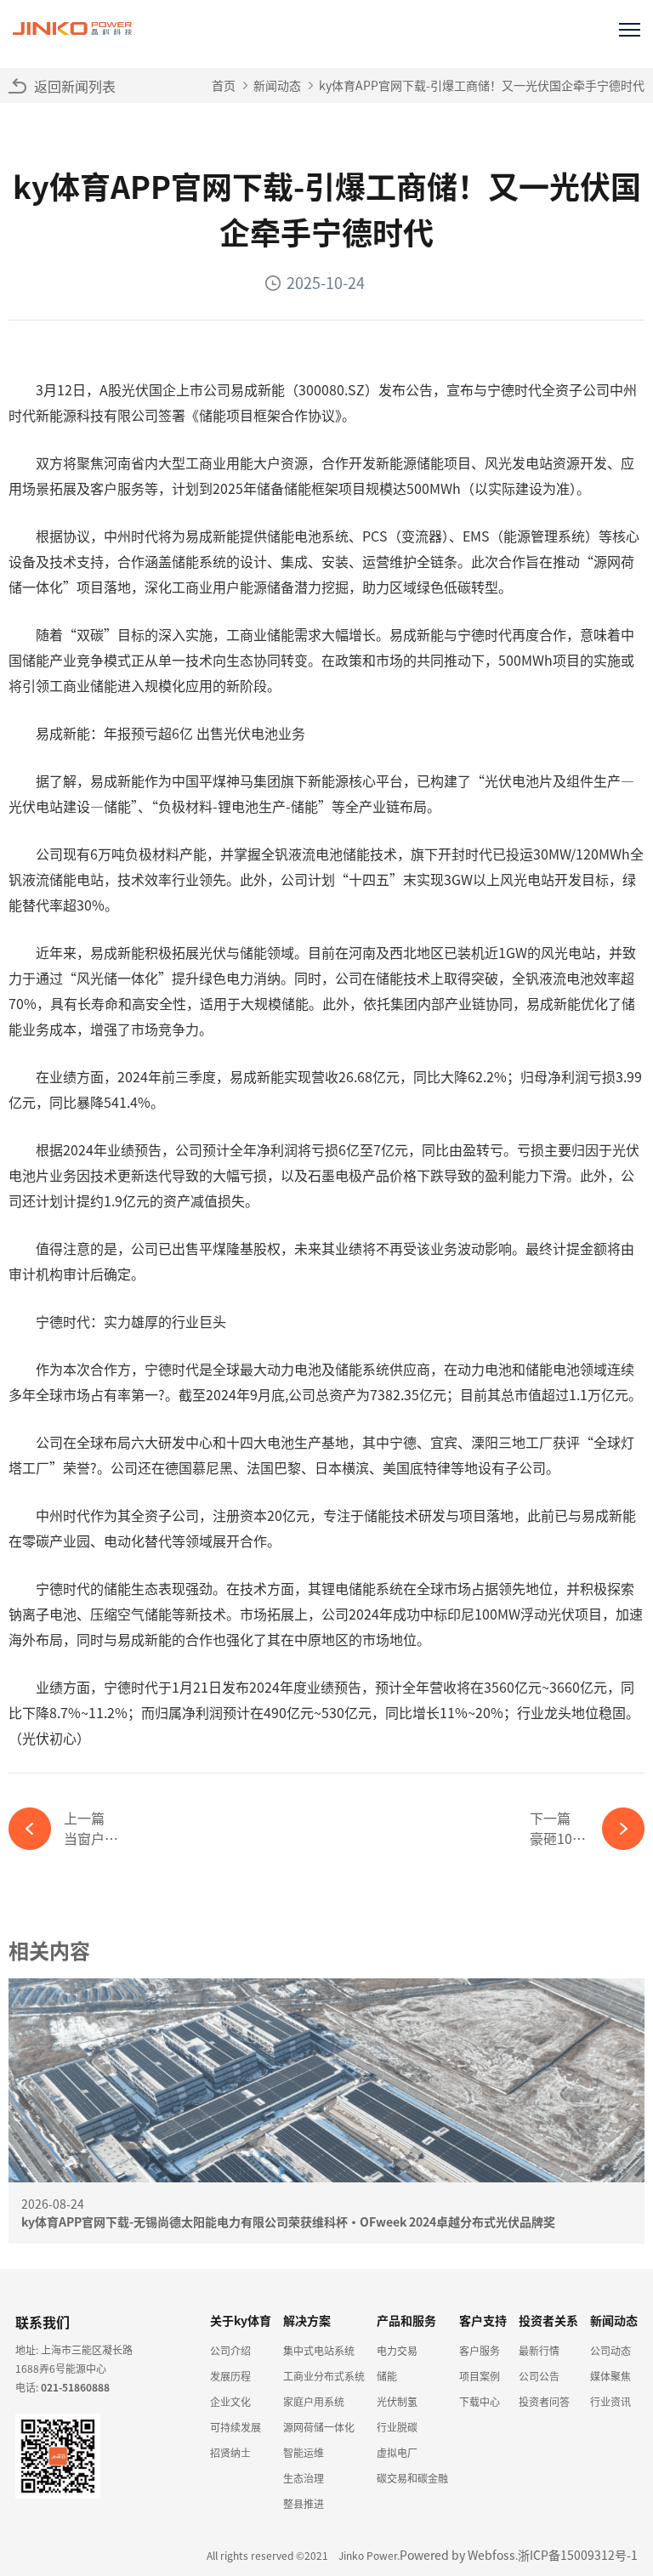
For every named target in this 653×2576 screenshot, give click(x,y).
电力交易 (397, 2350)
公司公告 (539, 2376)
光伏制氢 (397, 2401)
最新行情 (539, 2350)
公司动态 (610, 2350)
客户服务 (480, 2350)
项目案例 (480, 2376)
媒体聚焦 (610, 2376)
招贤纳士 (230, 2452)
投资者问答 (544, 2401)
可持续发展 (236, 2427)
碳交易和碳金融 (412, 2478)
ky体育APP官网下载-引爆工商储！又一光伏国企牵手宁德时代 (482, 85)
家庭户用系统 (314, 2401)
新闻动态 (277, 85)
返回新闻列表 (75, 86)
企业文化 (230, 2401)
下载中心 (480, 2401)
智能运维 (304, 2452)
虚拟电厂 (397, 2452)
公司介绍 (230, 2350)
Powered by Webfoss (457, 2555)
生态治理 (304, 2478)
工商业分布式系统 (324, 2376)
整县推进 (304, 2503)
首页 (224, 85)
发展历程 (230, 2376)
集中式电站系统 (319, 2350)
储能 (387, 2376)
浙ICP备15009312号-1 (578, 2555)
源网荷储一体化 (319, 2427)
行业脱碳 (397, 2427)
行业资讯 (610, 2401)
